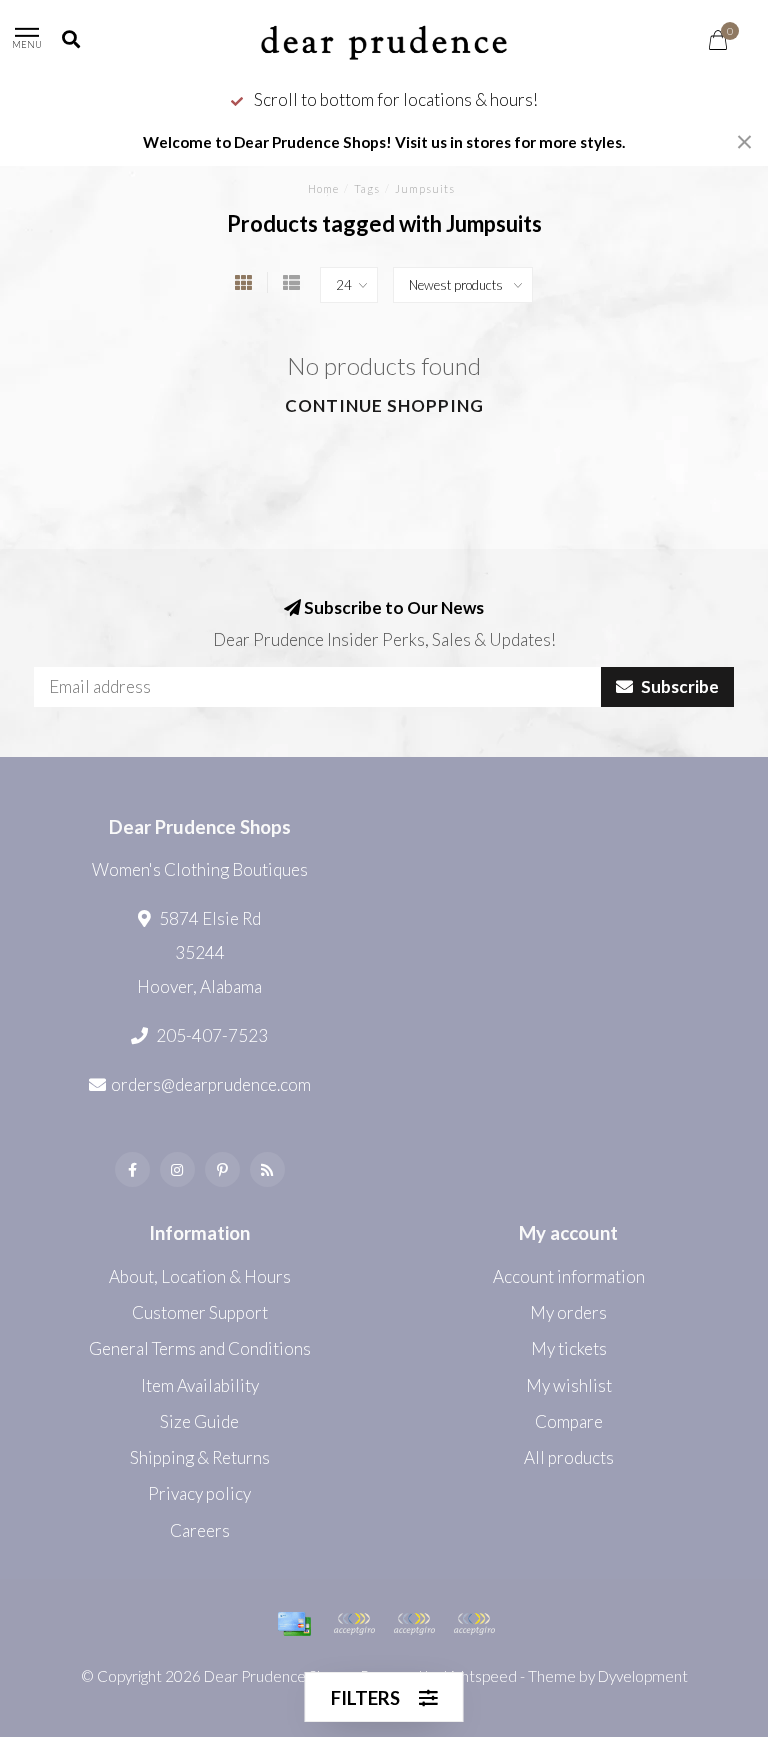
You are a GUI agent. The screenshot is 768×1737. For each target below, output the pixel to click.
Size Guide (199, 1421)
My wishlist (569, 1385)
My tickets (569, 1348)
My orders (568, 1312)
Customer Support (200, 1312)
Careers (200, 1530)
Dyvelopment (643, 1676)
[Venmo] (474, 1624)
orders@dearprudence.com (211, 1084)
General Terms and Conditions (200, 1348)
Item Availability (200, 1385)
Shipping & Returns (200, 1457)
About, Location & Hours (200, 1276)
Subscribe (678, 686)
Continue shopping (384, 405)
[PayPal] (354, 1624)
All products (569, 1457)
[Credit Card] (294, 1624)
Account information (569, 1276)
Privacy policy (199, 1493)
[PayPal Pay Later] (414, 1624)
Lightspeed (480, 1676)
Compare (569, 1421)
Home (323, 188)
